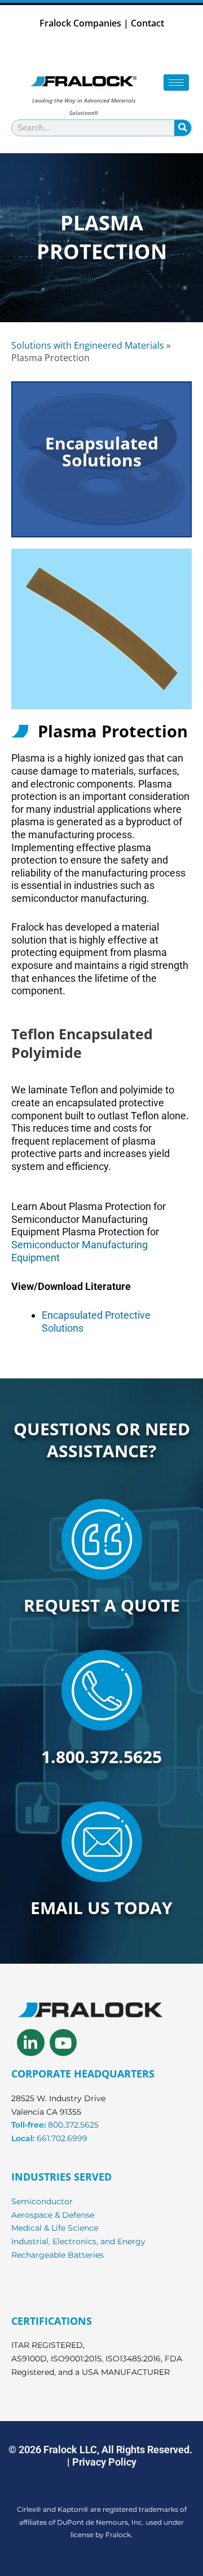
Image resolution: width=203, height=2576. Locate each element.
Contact (147, 23)
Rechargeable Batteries (58, 2255)
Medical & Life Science (55, 2228)
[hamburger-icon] (176, 83)
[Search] (183, 128)
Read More (101, 528)
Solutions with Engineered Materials (88, 345)
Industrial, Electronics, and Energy (78, 2241)
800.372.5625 (73, 2125)
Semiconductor (42, 2201)
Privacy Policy (104, 2462)
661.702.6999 (62, 2138)
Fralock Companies (80, 23)
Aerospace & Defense (53, 2215)
